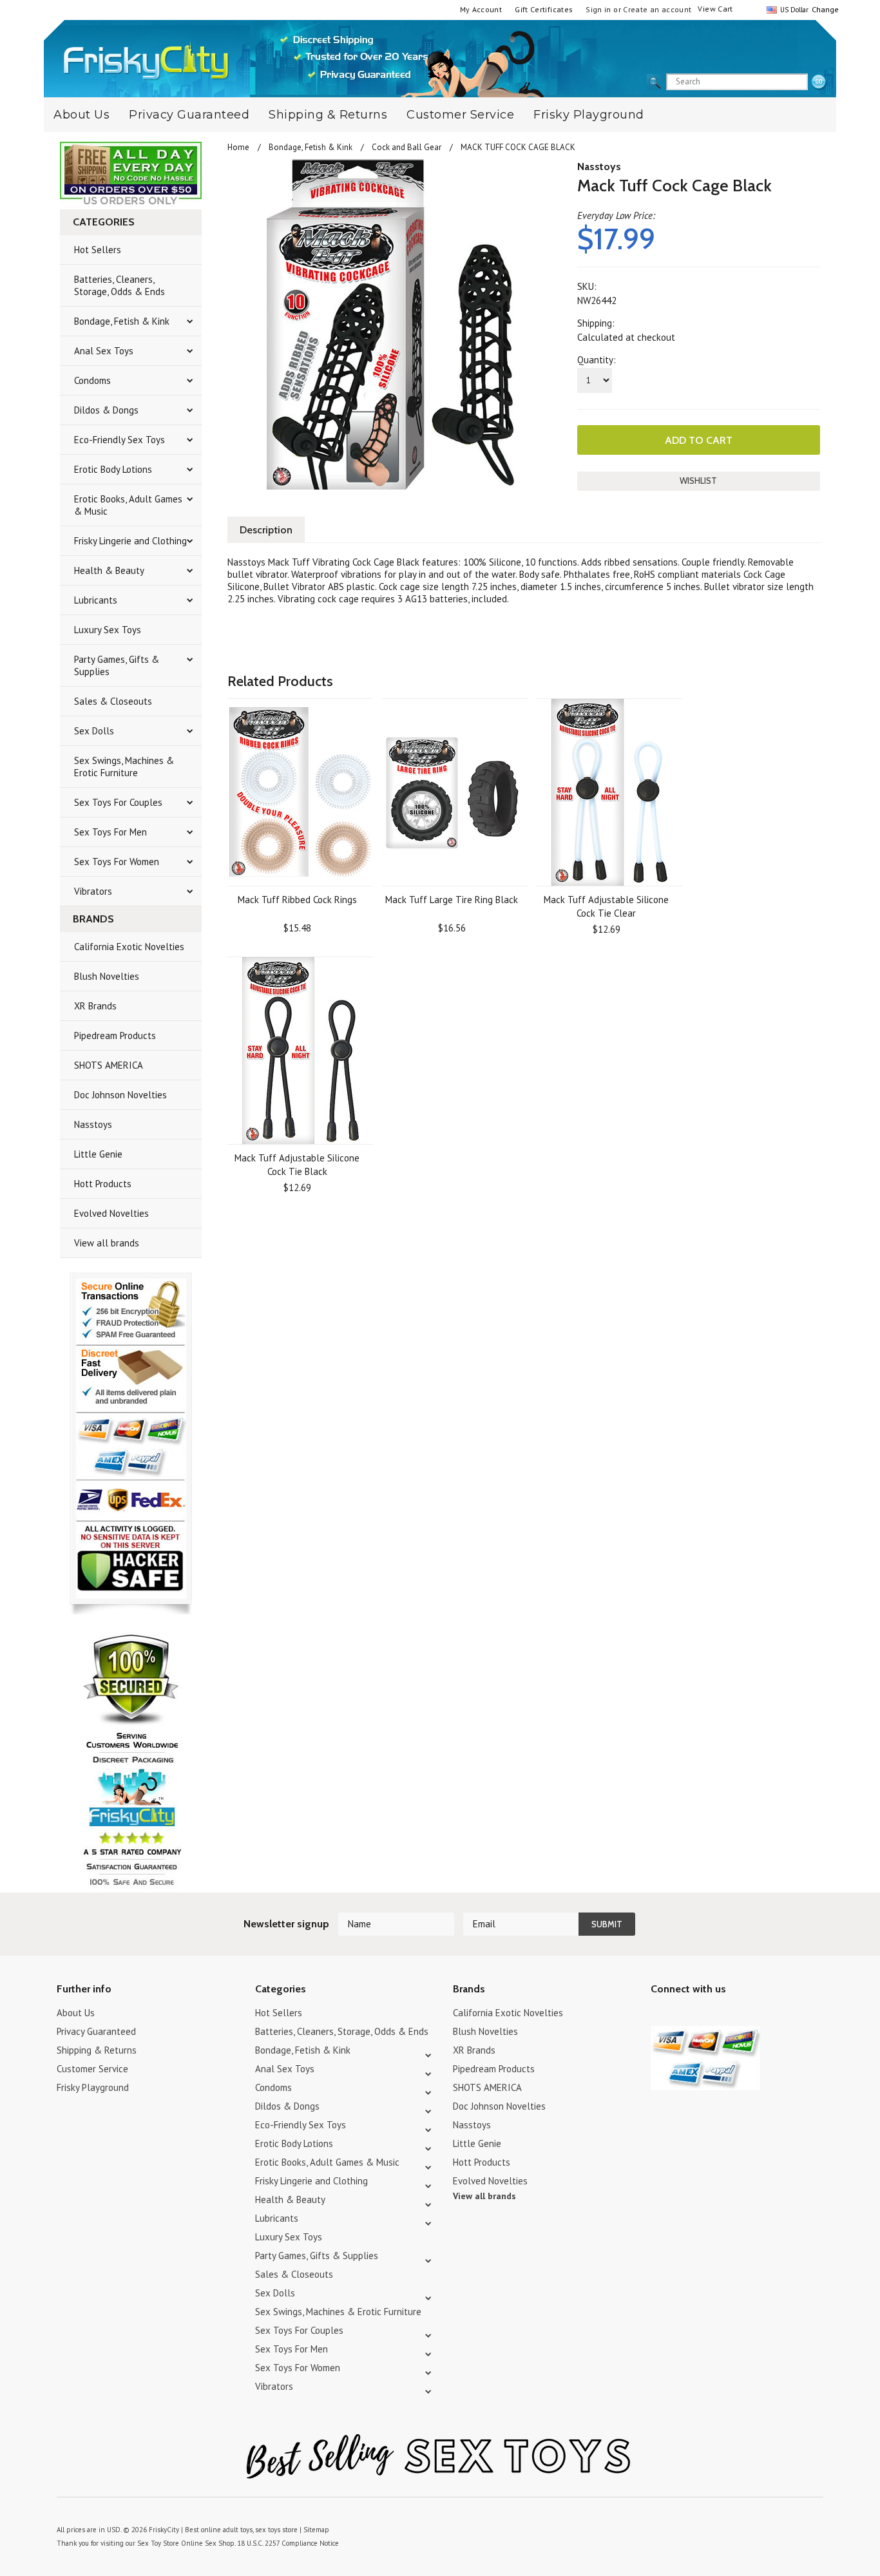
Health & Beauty (109, 570)
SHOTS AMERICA (109, 1065)
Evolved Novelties (111, 1213)
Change (824, 9)
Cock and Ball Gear (407, 147)
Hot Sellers (98, 250)
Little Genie (98, 1154)
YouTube (681, 2015)
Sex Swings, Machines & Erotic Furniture (124, 767)
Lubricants (96, 600)
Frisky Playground (589, 115)
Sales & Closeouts (113, 701)
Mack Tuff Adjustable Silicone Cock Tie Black (297, 1165)
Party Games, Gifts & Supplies (117, 665)
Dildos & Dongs (106, 410)
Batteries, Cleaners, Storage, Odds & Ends (120, 285)
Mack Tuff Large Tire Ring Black (452, 900)
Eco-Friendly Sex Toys (120, 440)
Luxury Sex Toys (108, 630)
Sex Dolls (94, 731)
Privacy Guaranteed (189, 115)
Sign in (598, 9)
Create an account (657, 9)
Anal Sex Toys (104, 351)
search (819, 82)
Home (238, 147)
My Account (481, 9)
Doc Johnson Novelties (120, 1095)
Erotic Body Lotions (113, 469)
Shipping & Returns (328, 115)
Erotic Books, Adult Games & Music (128, 505)
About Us (81, 115)
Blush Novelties (107, 976)
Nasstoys (93, 1124)
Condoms (92, 380)
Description (266, 530)
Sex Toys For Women (117, 862)
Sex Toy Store (158, 2543)
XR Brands (95, 1006)
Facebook (726, 2015)
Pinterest (704, 2015)
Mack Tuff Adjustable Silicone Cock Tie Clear (606, 906)
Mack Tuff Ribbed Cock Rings (297, 900)
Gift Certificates (544, 9)
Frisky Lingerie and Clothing (130, 541)
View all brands (107, 1243)
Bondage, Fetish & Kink (122, 321)
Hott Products (103, 1184)
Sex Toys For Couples (118, 802)
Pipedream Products (115, 1035)
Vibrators (93, 891)
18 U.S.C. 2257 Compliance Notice (288, 2543)
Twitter (659, 2015)
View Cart (715, 9)
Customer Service (460, 115)
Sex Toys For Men (110, 832)
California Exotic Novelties (129, 947)
